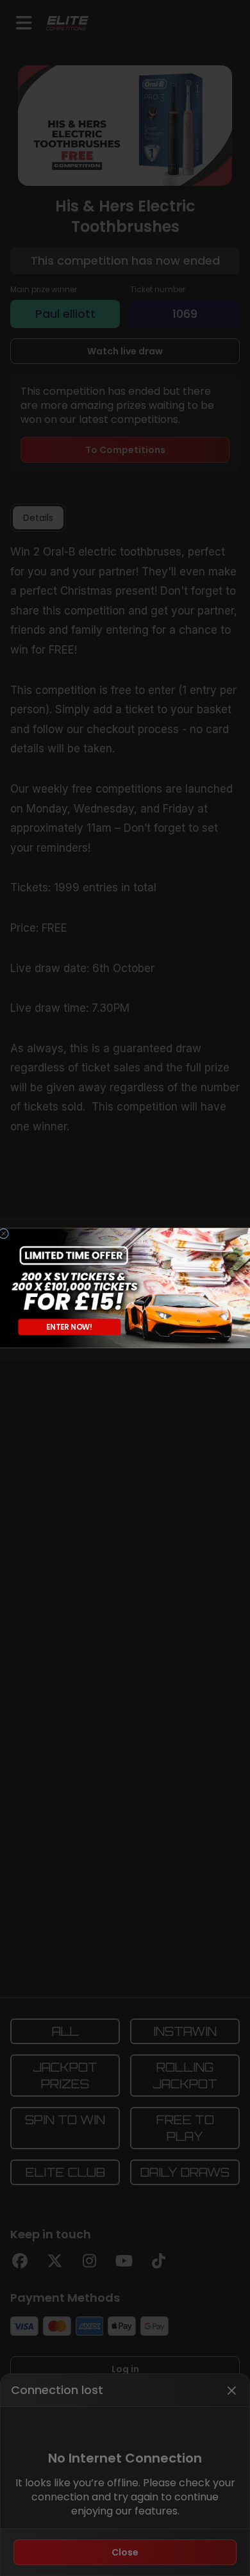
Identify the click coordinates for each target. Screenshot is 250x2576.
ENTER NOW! (69, 1327)
